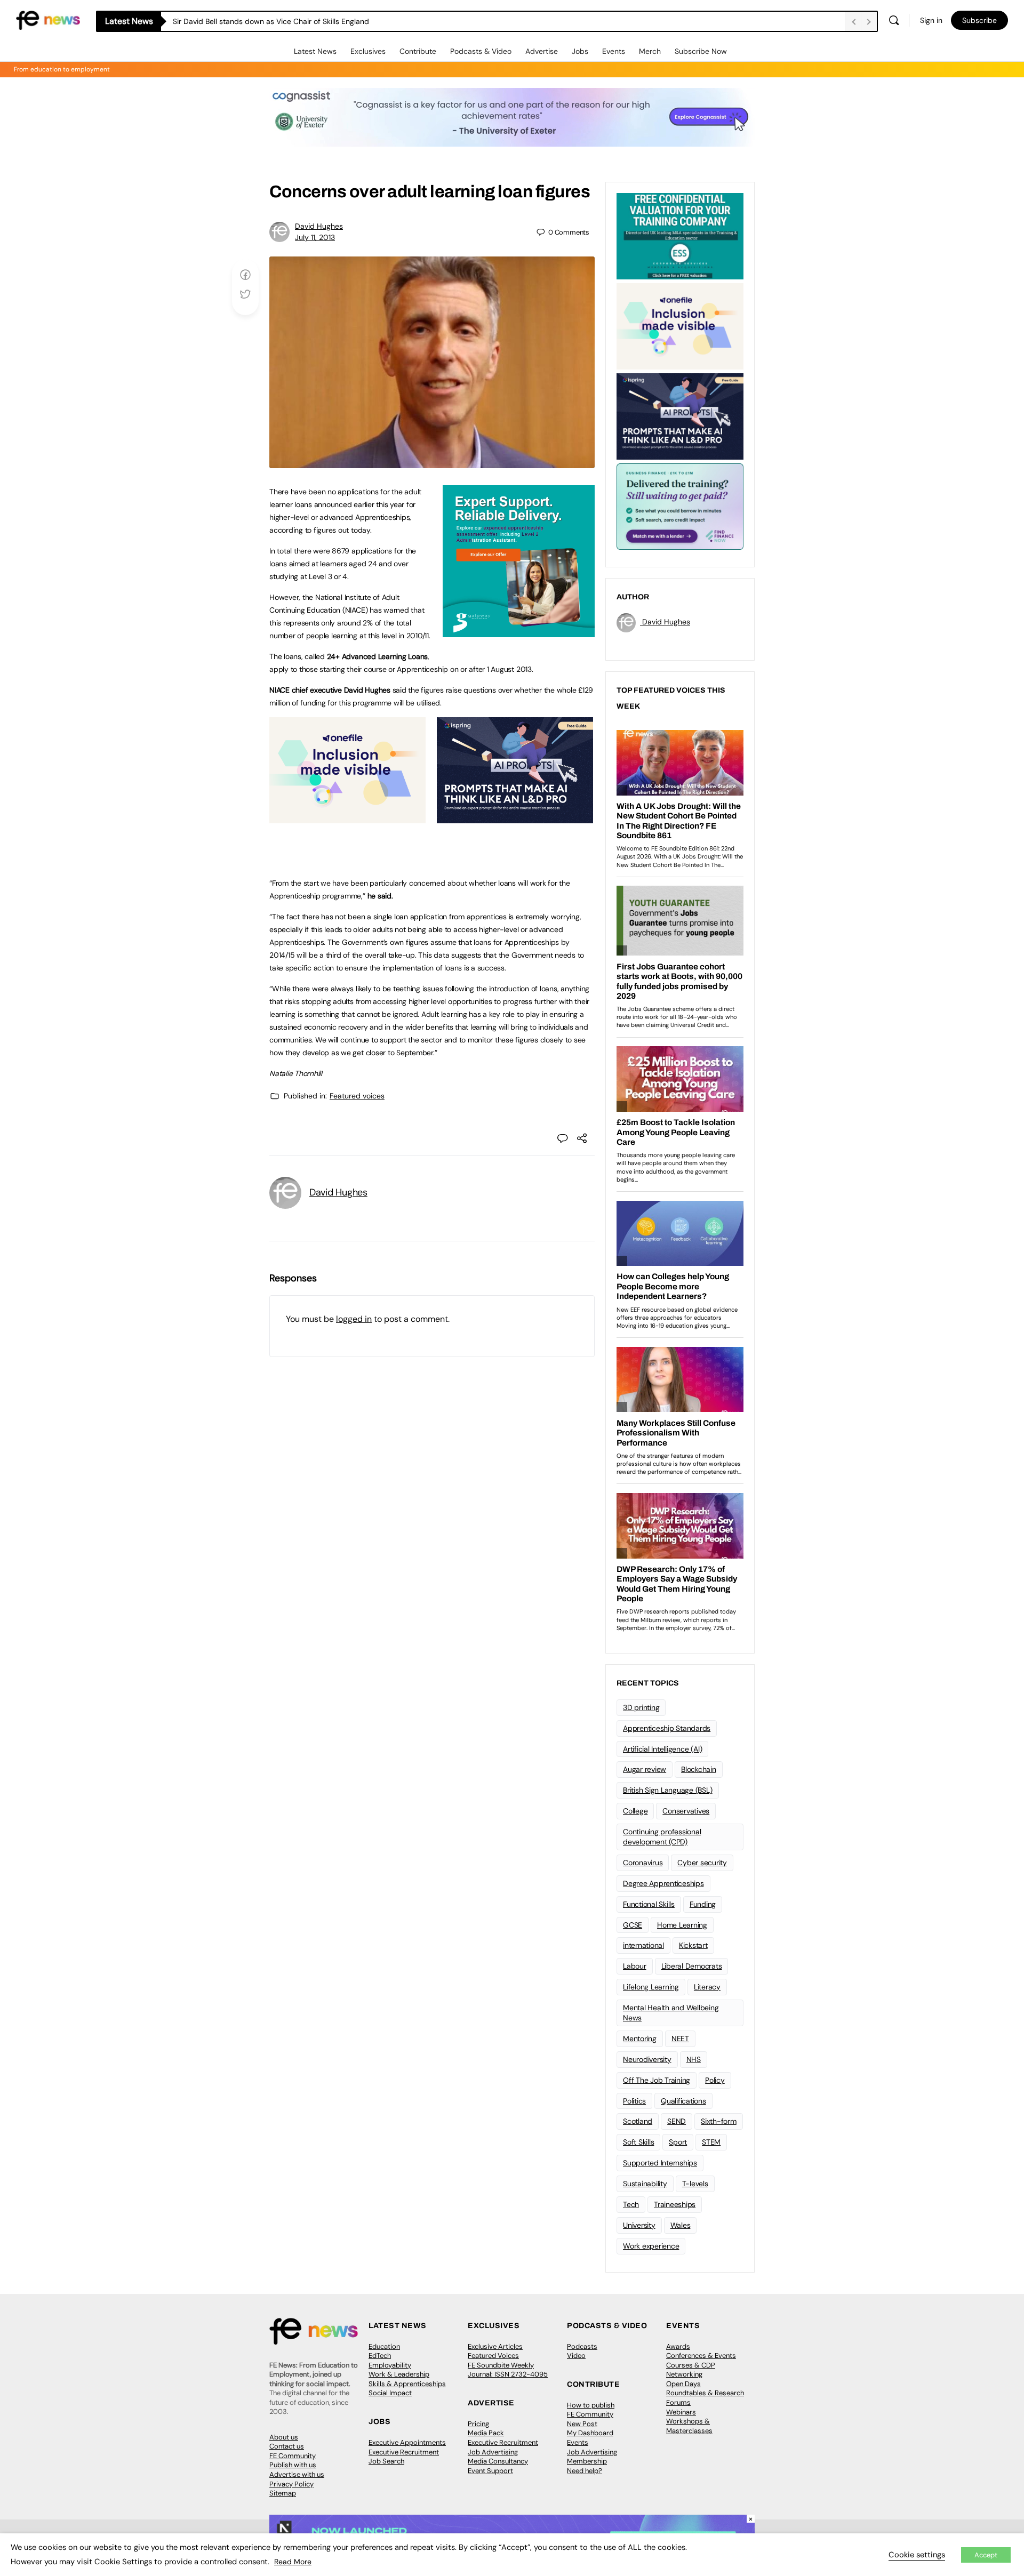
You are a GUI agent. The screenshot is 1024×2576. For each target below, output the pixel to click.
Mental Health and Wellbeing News (671, 2013)
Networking (684, 2374)
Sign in (931, 20)
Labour (635, 1966)
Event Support (490, 2471)
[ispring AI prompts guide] (515, 817)
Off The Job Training (657, 2080)
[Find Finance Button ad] (680, 505)
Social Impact (390, 2393)
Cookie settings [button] (917, 2555)
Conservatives (686, 1811)
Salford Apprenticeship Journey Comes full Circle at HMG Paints (285, 21)
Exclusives (368, 51)
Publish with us (293, 2465)
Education (384, 2346)
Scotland (638, 2121)
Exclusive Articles (495, 2346)
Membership (587, 2461)
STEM (711, 2142)
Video (576, 2356)
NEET (680, 2039)
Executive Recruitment (404, 2452)
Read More (293, 2562)
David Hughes (319, 226)
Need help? (585, 2471)
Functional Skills (649, 1904)
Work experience (651, 2246)
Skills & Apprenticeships (407, 2384)
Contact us (287, 2446)
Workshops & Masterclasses (689, 2426)
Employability (390, 2365)
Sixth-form (719, 2121)
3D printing (641, 1707)
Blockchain (699, 1769)
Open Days (683, 2384)
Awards (678, 2346)
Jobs (580, 51)
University (639, 2225)
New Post (582, 2424)
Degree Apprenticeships (663, 1883)
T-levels (695, 2184)
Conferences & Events (701, 2356)
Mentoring (640, 2039)
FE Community (293, 2456)
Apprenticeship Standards (667, 1728)
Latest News (315, 51)
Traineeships (675, 2204)
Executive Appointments (407, 2442)
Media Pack (486, 2433)
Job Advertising (493, 2452)
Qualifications (683, 2101)
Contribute (418, 51)
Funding (703, 1904)
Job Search (386, 2461)
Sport (678, 2142)
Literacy (707, 1987)
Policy (715, 2080)
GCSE (633, 1925)
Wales (681, 2225)
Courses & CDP (691, 2365)
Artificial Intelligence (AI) (662, 1749)
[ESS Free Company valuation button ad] (680, 235)
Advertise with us (297, 2474)
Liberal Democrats (692, 1966)
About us (284, 2437)
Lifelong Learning (651, 1987)
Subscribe (979, 20)
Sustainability (645, 2184)
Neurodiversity (647, 2059)
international (643, 1945)
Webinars (681, 2412)
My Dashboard (590, 2433)
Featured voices (357, 1096)
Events (614, 51)
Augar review (645, 1769)
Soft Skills (638, 2142)
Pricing (478, 2424)
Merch (650, 51)
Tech (631, 2204)
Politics (634, 2101)
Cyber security (702, 1863)
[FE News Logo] (48, 19)
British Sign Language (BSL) (668, 1790)
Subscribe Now (701, 51)
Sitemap (283, 2493)
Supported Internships (660, 2163)
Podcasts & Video (481, 51)
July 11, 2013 (315, 237)
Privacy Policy (291, 2484)
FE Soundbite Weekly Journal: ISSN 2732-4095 (508, 2370)
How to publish (591, 2405)
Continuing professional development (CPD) (662, 1837)
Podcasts (582, 2346)
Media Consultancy (498, 2461)
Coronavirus (643, 1863)
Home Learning (682, 1925)
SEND (677, 2121)
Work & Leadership (399, 2374)
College (635, 1811)
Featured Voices (493, 2356)
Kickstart (693, 1945)
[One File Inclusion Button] (347, 817)
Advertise (542, 51)
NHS (694, 2059)
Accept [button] (986, 2555)
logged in (354, 1319)
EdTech (380, 2356)
